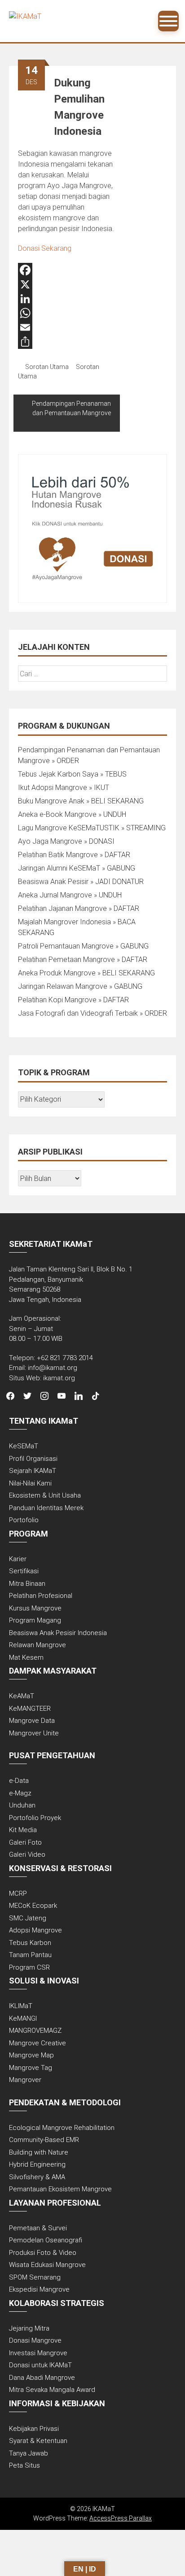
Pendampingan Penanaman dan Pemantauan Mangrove (71, 408)
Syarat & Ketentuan (38, 2441)
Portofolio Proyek (35, 1818)
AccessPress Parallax (121, 2518)
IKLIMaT (21, 2006)
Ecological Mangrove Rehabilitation (62, 2128)
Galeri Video (27, 1855)
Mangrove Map (31, 2055)
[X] (67, 284)
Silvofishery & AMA (37, 2177)
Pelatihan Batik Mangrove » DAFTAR (74, 855)
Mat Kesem (26, 1657)
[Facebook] (67, 270)
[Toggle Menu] (168, 21)
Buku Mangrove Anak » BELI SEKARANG (81, 801)
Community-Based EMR (44, 2140)
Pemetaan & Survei (38, 2228)
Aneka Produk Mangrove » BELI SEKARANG (86, 973)
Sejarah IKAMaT (33, 1471)
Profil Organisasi (33, 1459)
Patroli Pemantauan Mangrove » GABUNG (83, 946)
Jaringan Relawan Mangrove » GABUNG (80, 986)
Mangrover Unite (34, 1733)
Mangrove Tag (31, 2068)
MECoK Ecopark (33, 1906)
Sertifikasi (24, 1571)
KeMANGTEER (30, 1709)
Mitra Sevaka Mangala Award (52, 2390)
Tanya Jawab (29, 2453)
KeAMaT (22, 1696)
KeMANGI (23, 2018)
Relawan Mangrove (37, 1645)
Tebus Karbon (30, 1943)
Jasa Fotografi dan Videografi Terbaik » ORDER (92, 1013)
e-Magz (20, 1793)
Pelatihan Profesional (41, 1596)
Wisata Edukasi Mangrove (47, 2265)
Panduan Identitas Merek (46, 1508)
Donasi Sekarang (45, 248)
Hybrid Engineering (37, 2164)
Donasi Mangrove (35, 2340)
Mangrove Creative (37, 2043)
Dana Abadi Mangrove (42, 2378)
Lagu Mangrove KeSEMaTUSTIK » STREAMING (92, 828)
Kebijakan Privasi (34, 2429)
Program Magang (35, 1620)
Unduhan (22, 1805)
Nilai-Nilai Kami (30, 1483)
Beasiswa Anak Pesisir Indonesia (58, 1633)
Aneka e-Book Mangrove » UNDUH (72, 814)
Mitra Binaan (27, 1584)
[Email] (67, 327)
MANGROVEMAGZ (35, 2031)
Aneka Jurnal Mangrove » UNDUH (70, 895)
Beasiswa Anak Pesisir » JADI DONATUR (81, 882)
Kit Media (23, 1830)
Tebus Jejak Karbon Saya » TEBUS (72, 774)
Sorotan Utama (47, 367)
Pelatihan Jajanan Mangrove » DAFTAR (79, 908)
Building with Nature (39, 2152)
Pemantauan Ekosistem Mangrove (60, 2189)
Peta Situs (24, 2465)
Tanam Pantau (30, 1955)
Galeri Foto (25, 1842)
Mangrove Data (32, 1721)
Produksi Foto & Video (43, 2253)
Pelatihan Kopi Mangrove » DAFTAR (73, 1000)
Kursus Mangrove (35, 1608)
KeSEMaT (24, 1446)
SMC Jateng (28, 1918)
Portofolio (24, 1520)
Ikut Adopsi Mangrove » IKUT (64, 788)
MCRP (18, 1893)
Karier (18, 1559)
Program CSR (29, 1967)
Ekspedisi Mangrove (39, 2289)
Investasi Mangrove (38, 2353)
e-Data (19, 1781)
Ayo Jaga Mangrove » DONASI (66, 841)
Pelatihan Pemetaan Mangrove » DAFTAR (83, 960)
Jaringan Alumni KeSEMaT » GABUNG (77, 868)
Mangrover (25, 2080)
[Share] (67, 342)
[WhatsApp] (67, 313)
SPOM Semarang (35, 2277)
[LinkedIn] (67, 299)
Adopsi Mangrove (35, 1930)
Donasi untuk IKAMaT (40, 2365)
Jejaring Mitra (29, 2328)
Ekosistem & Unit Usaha (45, 1495)
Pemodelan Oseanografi (46, 2240)
